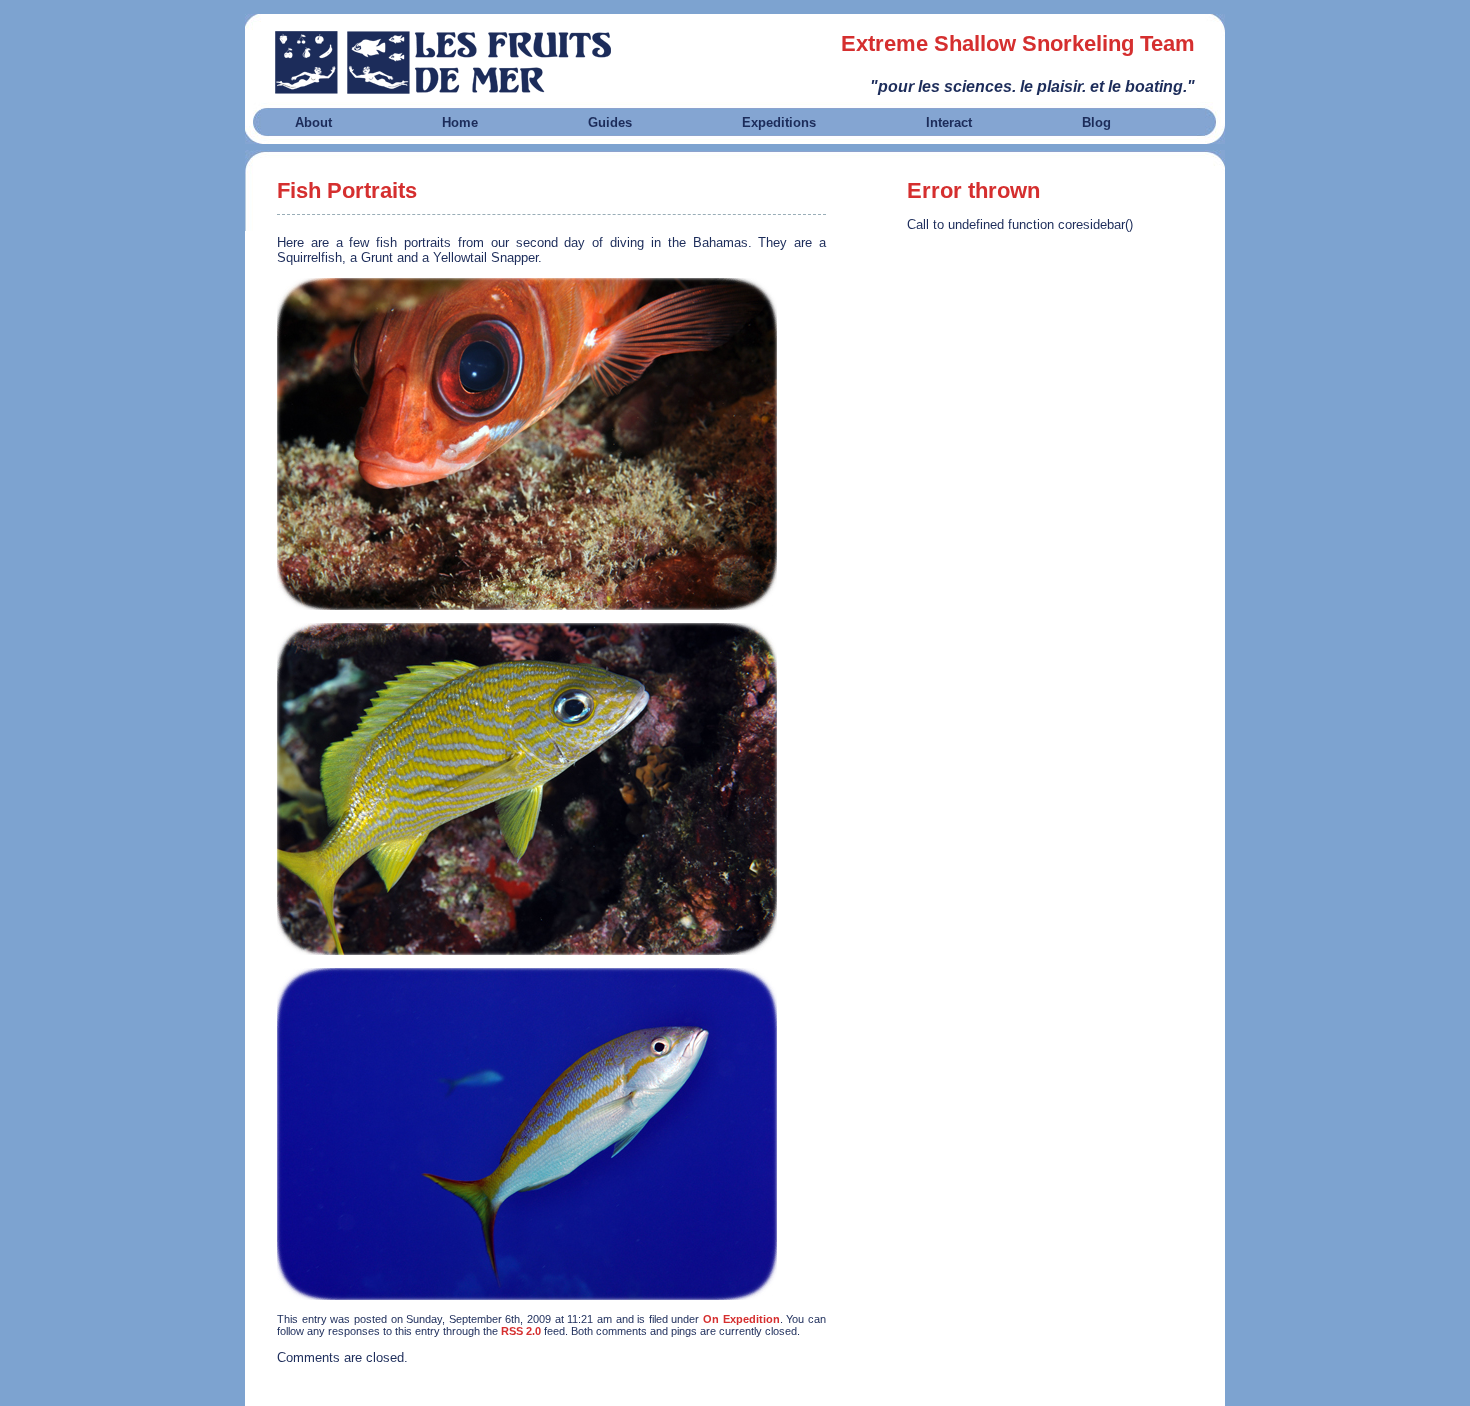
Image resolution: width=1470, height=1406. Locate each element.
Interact (949, 122)
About (313, 122)
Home (460, 122)
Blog (1096, 122)
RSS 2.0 (521, 1331)
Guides (610, 122)
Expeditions (779, 122)
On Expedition (741, 1319)
